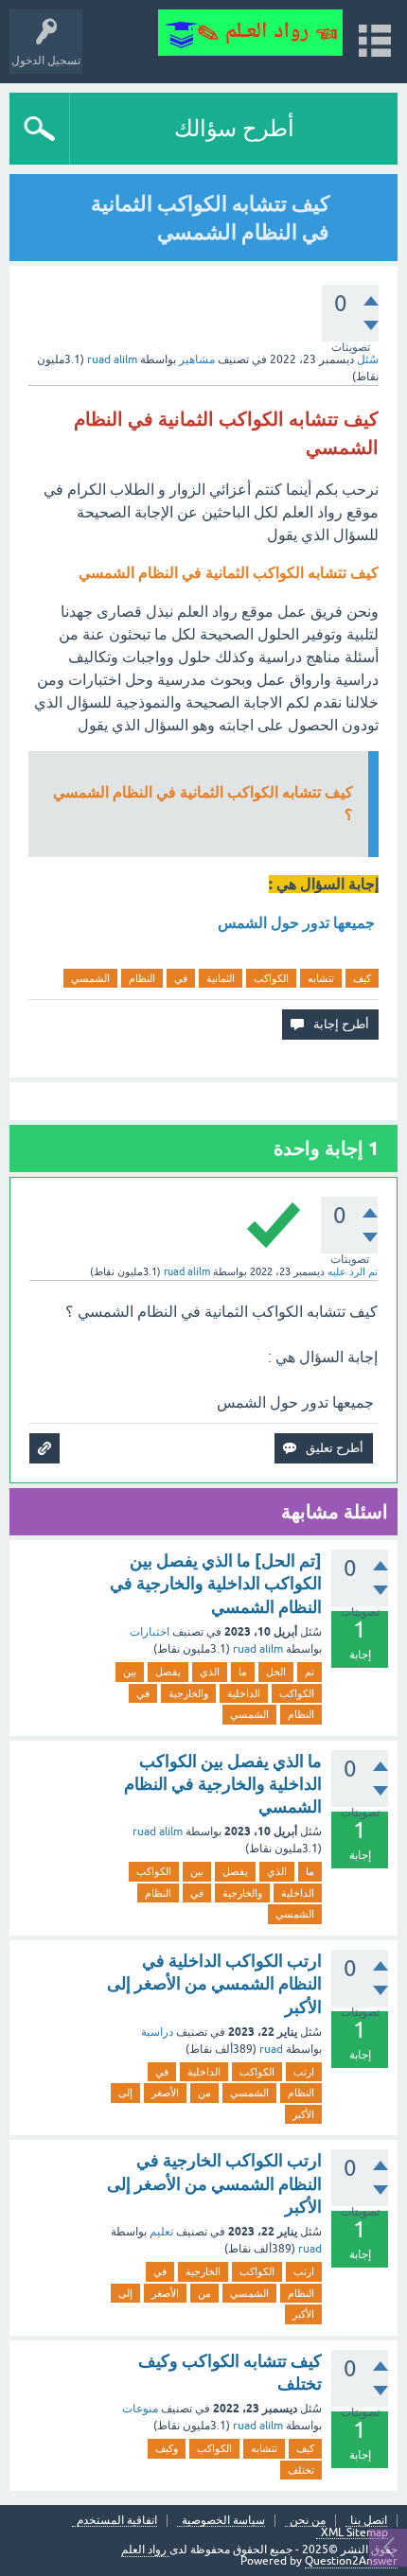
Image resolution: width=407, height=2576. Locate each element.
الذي (210, 1672)
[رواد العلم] (250, 33)
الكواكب (271, 978)
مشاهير (197, 359)
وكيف (167, 2448)
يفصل (168, 1672)
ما (243, 1672)
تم (310, 1672)
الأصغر (165, 2093)
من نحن (308, 2521)
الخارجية (203, 2271)
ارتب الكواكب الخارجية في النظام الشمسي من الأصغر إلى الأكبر (214, 2183)
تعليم (161, 2232)
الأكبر (303, 2114)
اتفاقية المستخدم (117, 2521)
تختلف (301, 2470)
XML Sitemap (354, 2533)
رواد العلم (145, 2550)
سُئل (368, 359)
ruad (271, 2049)
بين (130, 1672)
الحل (276, 1672)
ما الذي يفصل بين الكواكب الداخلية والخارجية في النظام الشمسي (223, 1784)
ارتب (304, 2072)
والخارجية (188, 1693)
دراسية (157, 2032)
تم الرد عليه (353, 1271)
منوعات (140, 2409)
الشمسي (90, 978)
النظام (142, 978)
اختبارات (150, 1632)
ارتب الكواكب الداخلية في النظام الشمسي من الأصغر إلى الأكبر (214, 1984)
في (181, 978)
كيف (362, 978)
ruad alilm (258, 1649)
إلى (125, 2093)
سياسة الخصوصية (223, 2521)
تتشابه (321, 978)
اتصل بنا (369, 2521)
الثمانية (221, 978)
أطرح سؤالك (234, 128)
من (204, 2093)
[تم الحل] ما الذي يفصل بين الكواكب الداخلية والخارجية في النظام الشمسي (216, 1584)
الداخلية (244, 1693)
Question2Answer (351, 2561)
